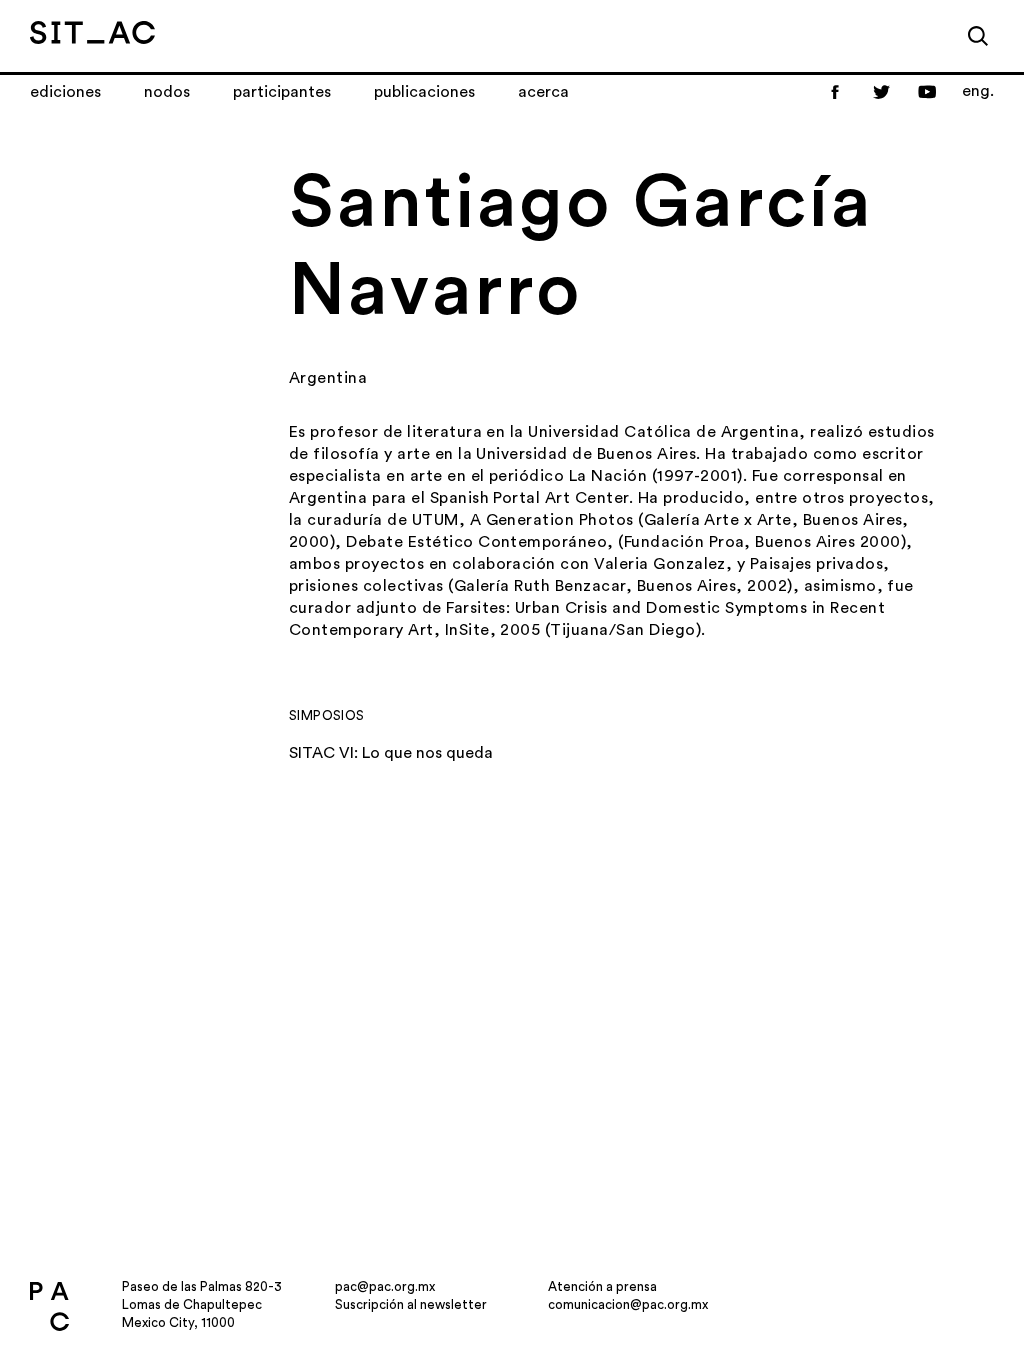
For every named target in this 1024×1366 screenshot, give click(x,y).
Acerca (543, 92)
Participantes (282, 92)
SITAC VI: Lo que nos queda (391, 753)
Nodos (167, 92)
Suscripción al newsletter (411, 1304)
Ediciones (65, 92)
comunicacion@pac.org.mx (628, 1304)
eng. (978, 91)
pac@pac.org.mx (385, 1286)
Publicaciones (424, 92)
